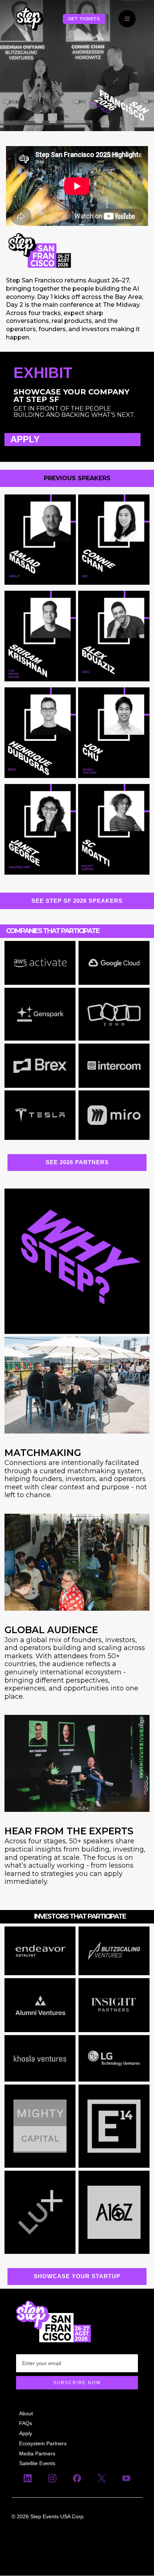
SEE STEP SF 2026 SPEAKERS (77, 901)
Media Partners (37, 2454)
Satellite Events (37, 2464)
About (26, 2413)
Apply (26, 2433)
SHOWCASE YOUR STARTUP (77, 2276)
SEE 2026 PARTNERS (77, 1162)
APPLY (25, 440)
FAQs (26, 2423)
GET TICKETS (84, 19)
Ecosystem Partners (43, 2443)
